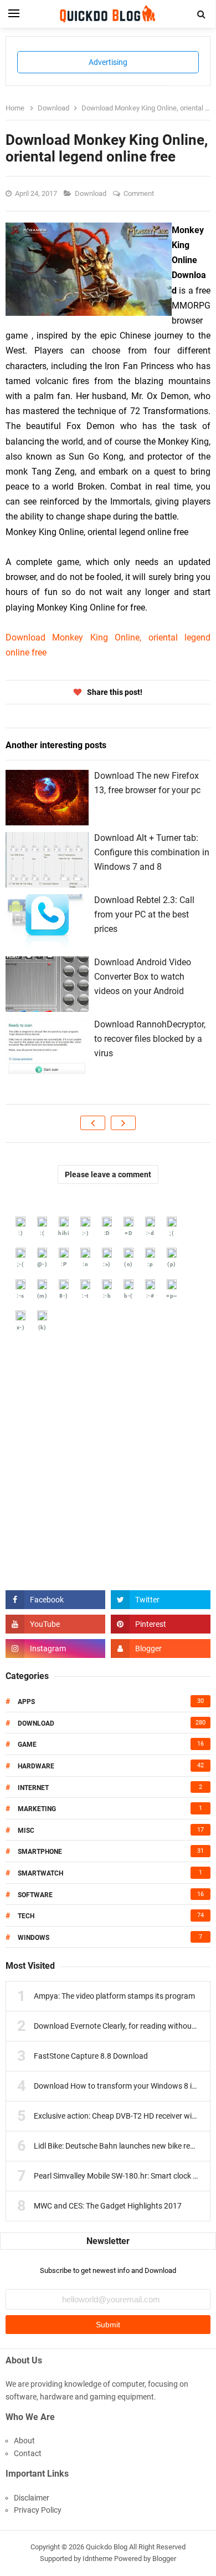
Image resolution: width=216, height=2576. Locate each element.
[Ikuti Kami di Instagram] (55, 1649)
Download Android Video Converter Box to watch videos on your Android (143, 976)
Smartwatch (40, 1873)
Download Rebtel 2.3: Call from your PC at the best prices (144, 914)
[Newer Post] (93, 1123)
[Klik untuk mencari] (202, 14)
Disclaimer (32, 2498)
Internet (33, 1788)
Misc (26, 1831)
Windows (34, 1938)
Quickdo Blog (107, 2547)
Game (27, 1745)
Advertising (108, 62)
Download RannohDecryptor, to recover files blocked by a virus (150, 1039)
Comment (140, 193)
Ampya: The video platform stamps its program (114, 1996)
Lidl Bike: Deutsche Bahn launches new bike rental (119, 2146)
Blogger (164, 2559)
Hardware (36, 1766)
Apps (26, 1702)
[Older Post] (123, 1123)
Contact (28, 2453)
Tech (26, 1916)
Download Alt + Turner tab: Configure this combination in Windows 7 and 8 (152, 852)
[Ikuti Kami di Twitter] (161, 1600)
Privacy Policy (38, 2510)
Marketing (37, 1809)
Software (35, 1895)
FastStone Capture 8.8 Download (91, 2056)
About (24, 2441)
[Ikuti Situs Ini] (161, 1649)
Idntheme (97, 2559)
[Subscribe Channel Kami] (55, 1624)
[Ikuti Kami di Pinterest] (161, 1624)
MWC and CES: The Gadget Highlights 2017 (108, 2206)
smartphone (40, 1852)
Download (91, 193)
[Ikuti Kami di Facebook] (55, 1600)
